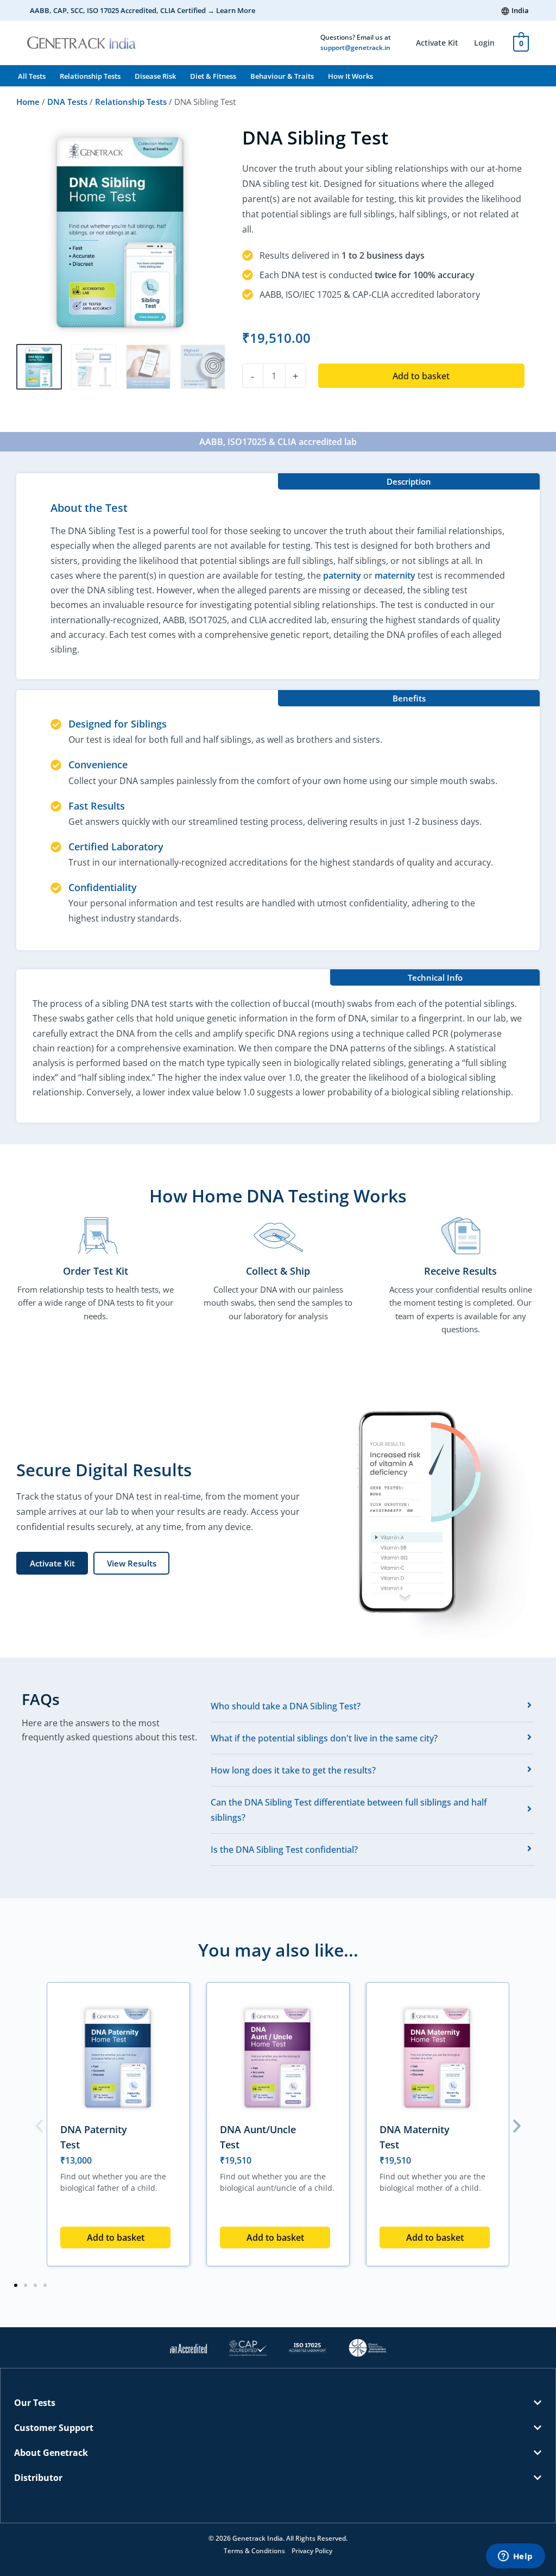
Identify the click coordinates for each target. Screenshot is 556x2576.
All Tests (32, 76)
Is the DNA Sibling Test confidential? (284, 1850)
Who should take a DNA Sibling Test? (286, 1706)
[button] (39, 2126)
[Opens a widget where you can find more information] (515, 2557)
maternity (395, 575)
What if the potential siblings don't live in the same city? (324, 1738)
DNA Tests (67, 102)
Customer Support (54, 2428)
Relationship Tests (90, 76)
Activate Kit (437, 43)
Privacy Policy (312, 2551)
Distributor (38, 2478)
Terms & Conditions (254, 2551)
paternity (342, 575)
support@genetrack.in (355, 48)
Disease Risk (155, 76)
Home (28, 102)
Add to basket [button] (116, 2237)
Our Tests (35, 2403)
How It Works (350, 76)
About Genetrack (51, 2453)
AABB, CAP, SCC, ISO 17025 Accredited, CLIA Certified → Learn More (143, 10)
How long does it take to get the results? (293, 1770)
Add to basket (421, 376)
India (520, 10)
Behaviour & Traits (282, 76)
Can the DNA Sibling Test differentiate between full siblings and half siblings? (349, 1810)
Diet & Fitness (213, 76)
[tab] (372, 1706)
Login (484, 43)
